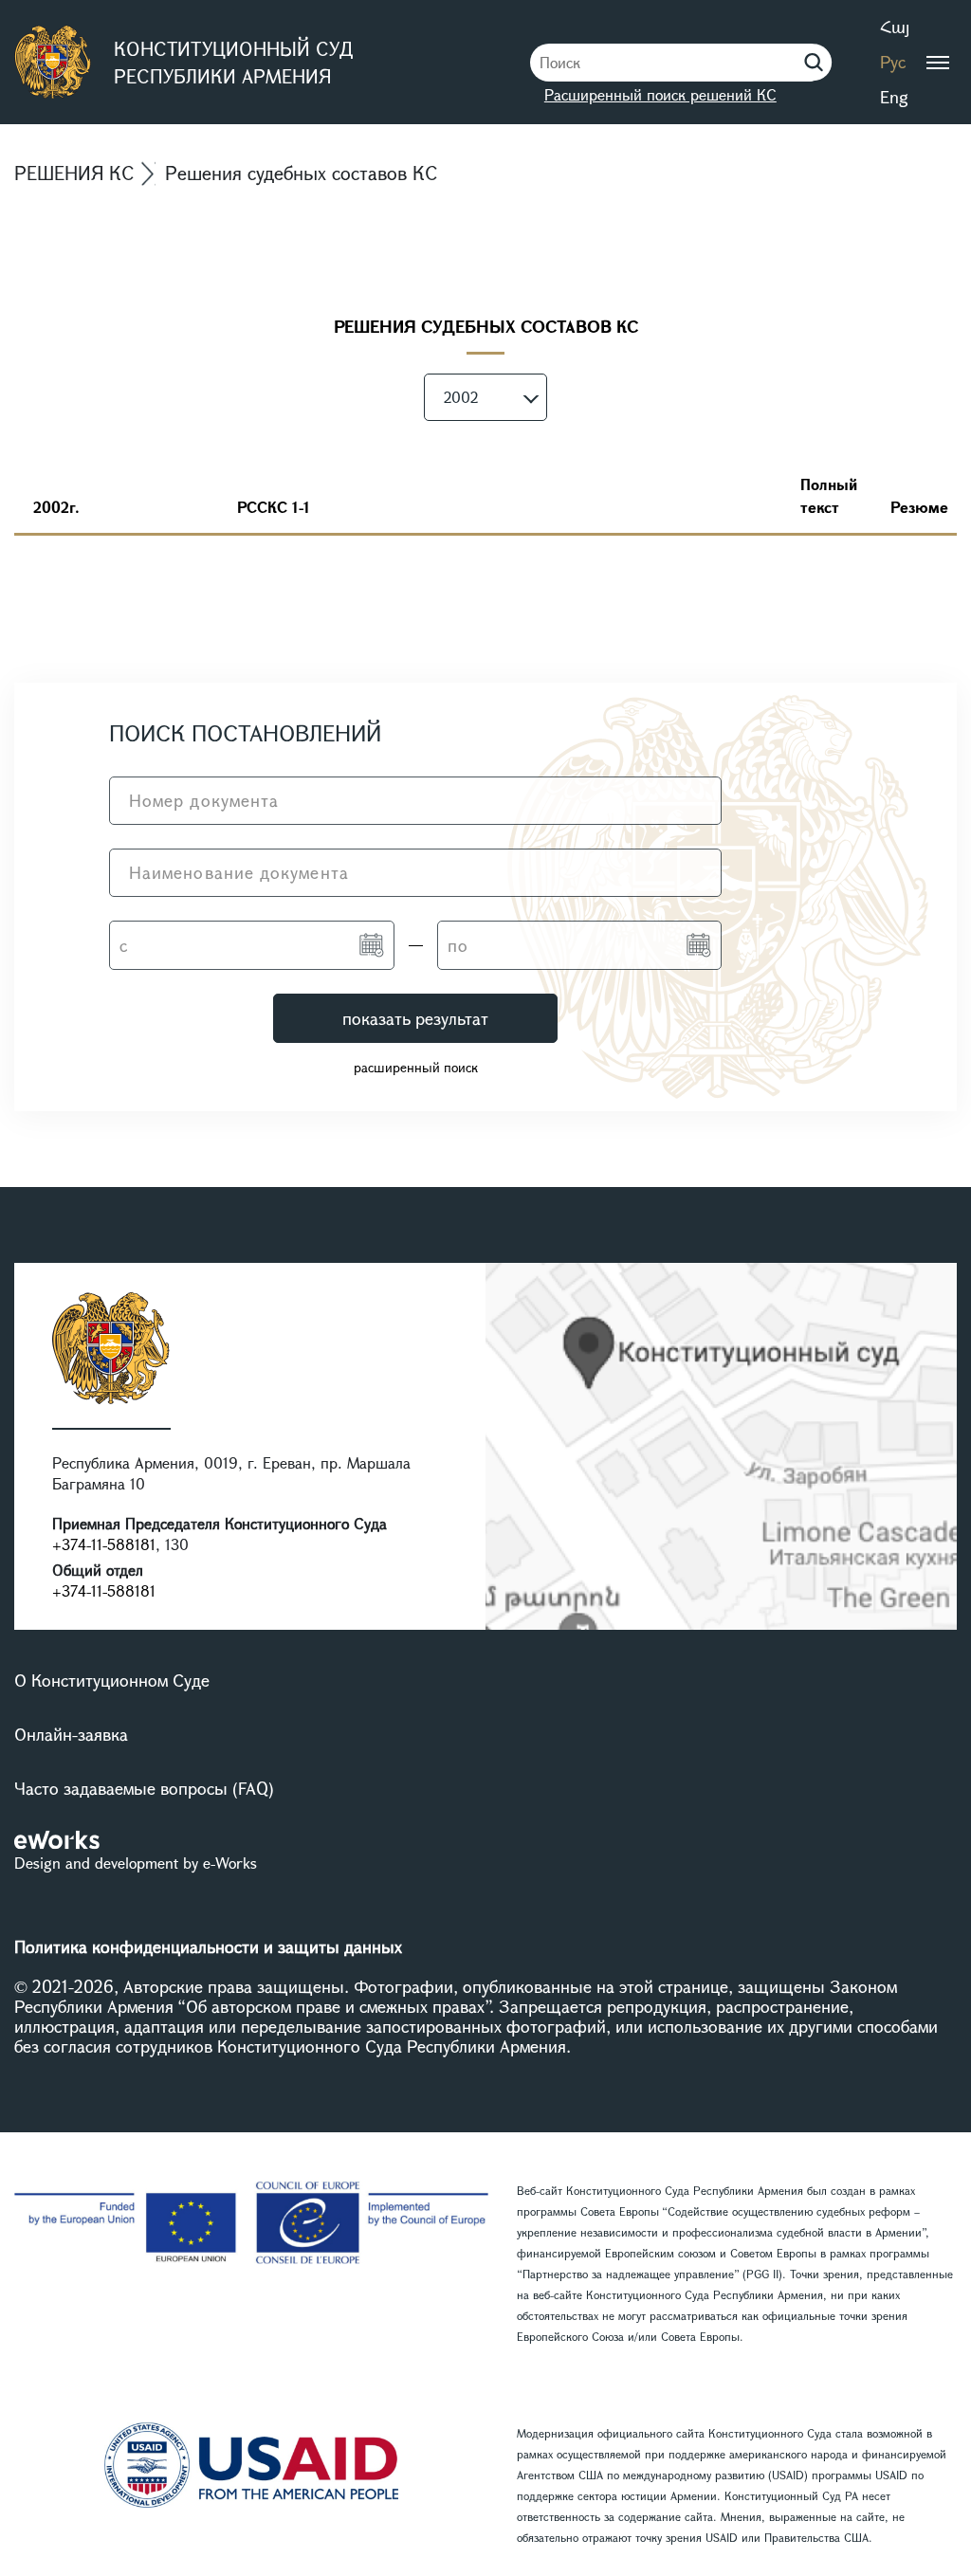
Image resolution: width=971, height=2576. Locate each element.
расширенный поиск (416, 1067)
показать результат (415, 1018)
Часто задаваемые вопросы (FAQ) (144, 1788)
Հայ (895, 27)
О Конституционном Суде (112, 1680)
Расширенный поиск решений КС (660, 94)
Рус (893, 62)
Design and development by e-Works (136, 1863)
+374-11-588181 (104, 1544)
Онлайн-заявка (71, 1734)
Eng (894, 97)
